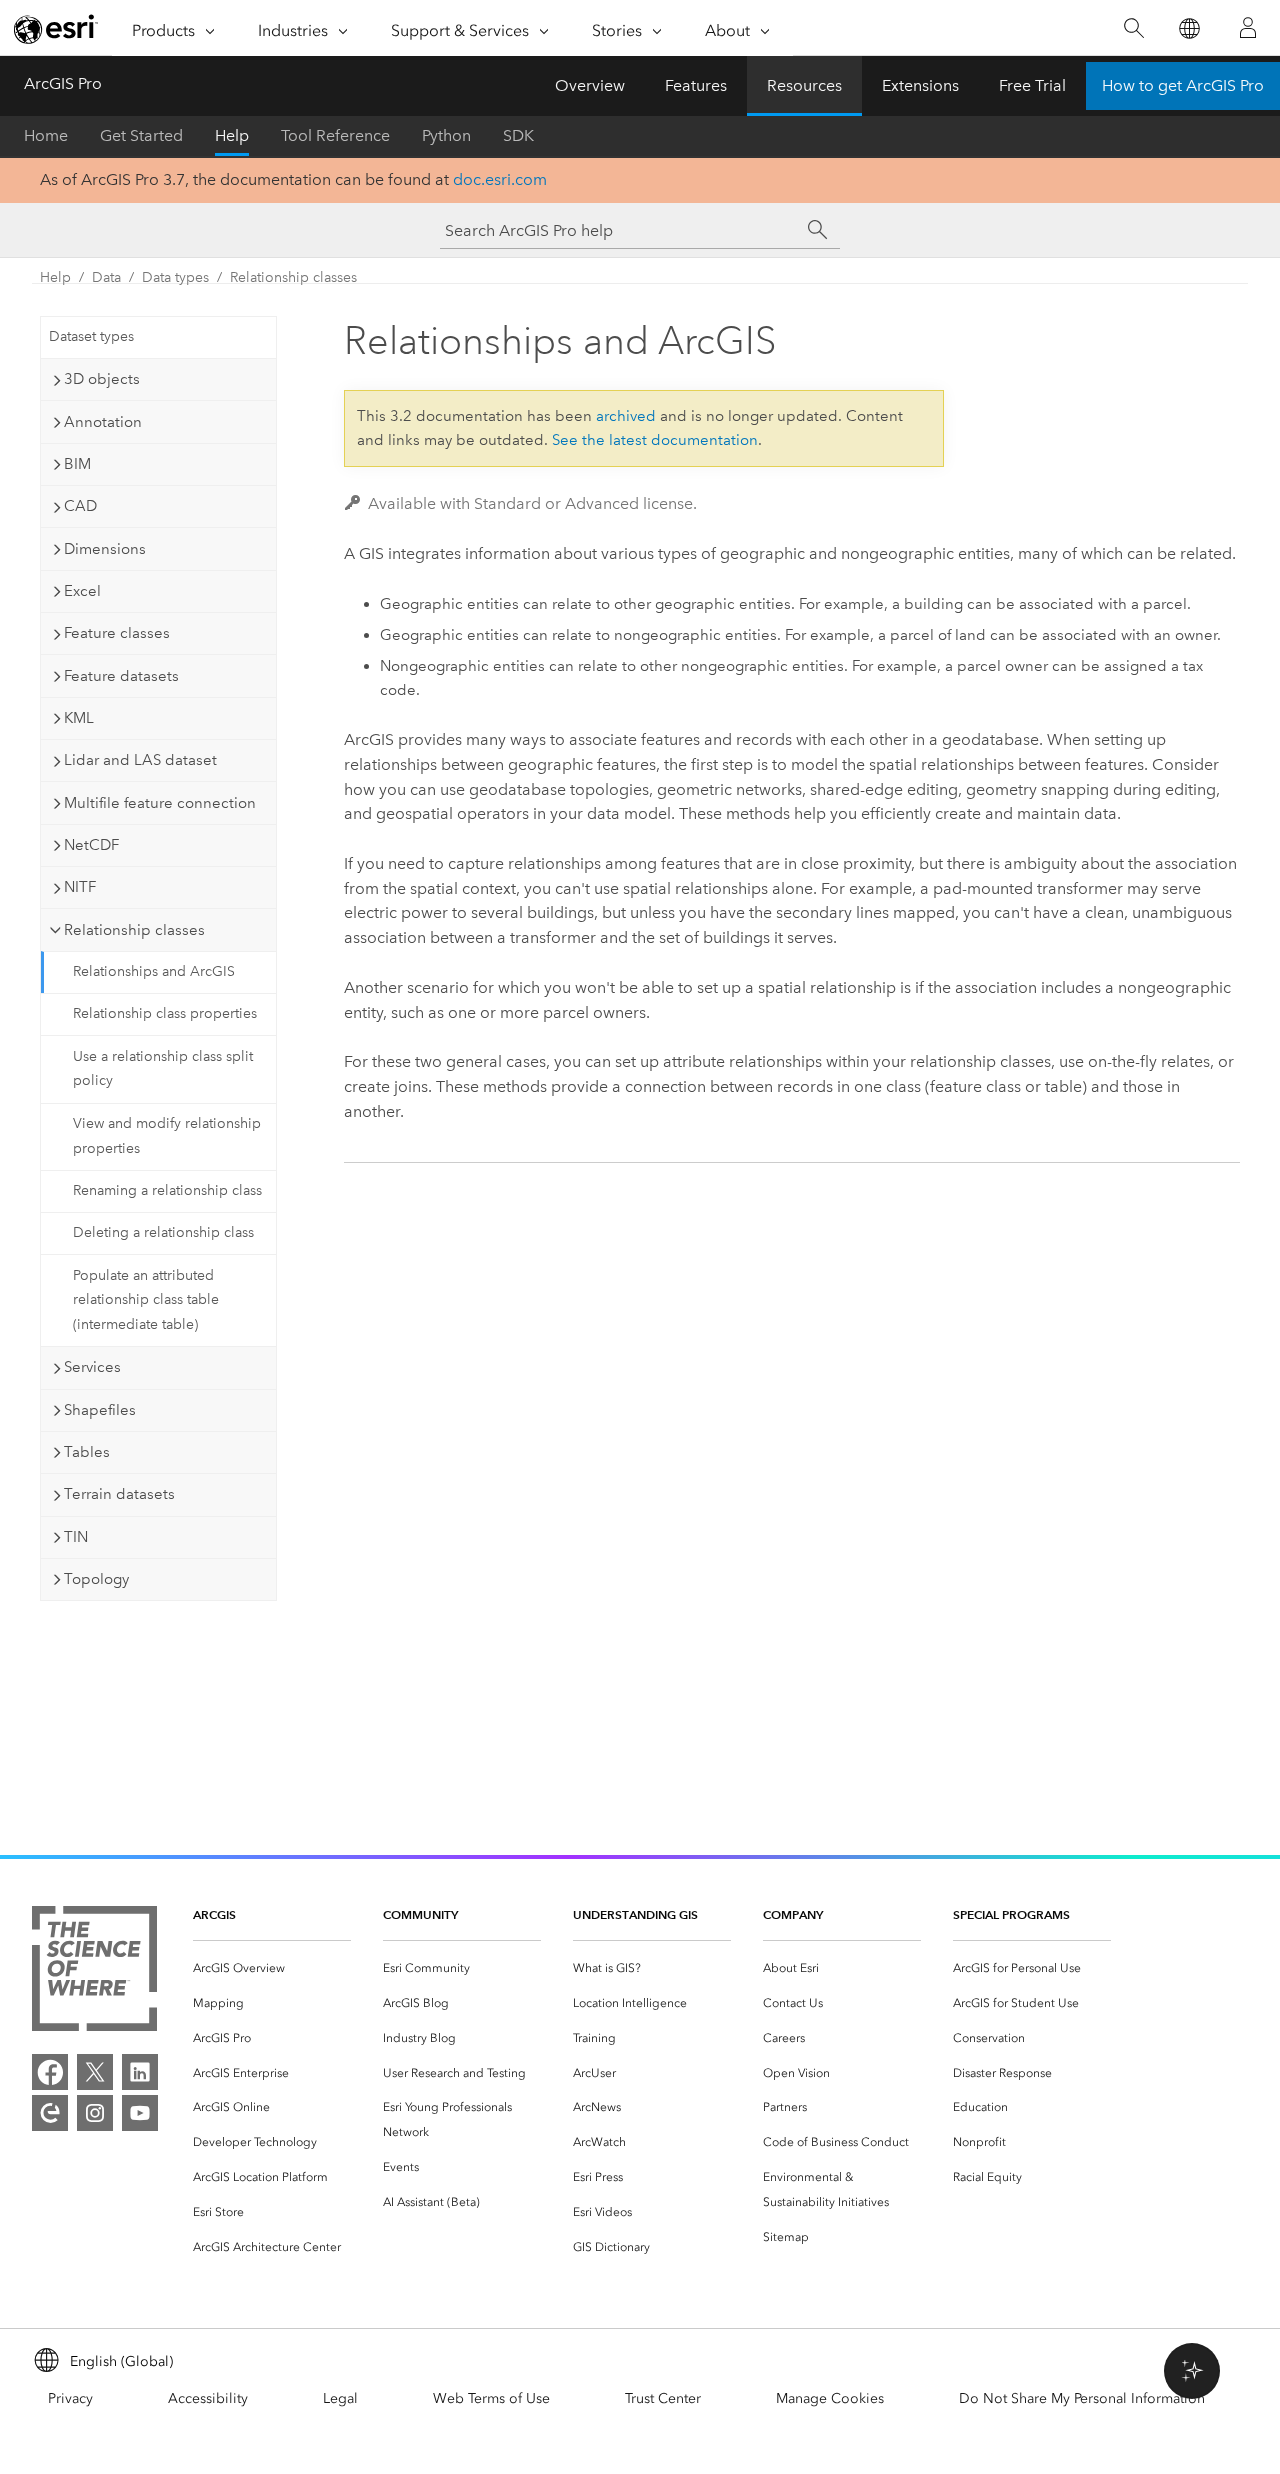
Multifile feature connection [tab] (160, 803)
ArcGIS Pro (63, 83)
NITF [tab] (80, 887)
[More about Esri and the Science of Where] (94, 1972)
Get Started (141, 135)
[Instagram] (95, 2113)
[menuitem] (272, 1968)
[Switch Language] (1188, 28)
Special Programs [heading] (1011, 1914)
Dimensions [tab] (105, 549)
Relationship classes (293, 277)
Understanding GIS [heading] (635, 1914)
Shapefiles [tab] (100, 1410)
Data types (175, 277)
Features (696, 85)
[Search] (1133, 28)
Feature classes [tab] (117, 633)
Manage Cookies (830, 2398)
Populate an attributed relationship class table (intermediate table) (146, 1300)
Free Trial (1032, 85)
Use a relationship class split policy (163, 1069)
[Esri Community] (50, 2113)
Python (446, 135)
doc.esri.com (500, 179)
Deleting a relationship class (163, 1232)
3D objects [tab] (102, 379)
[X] (95, 2072)
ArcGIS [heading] (214, 1914)
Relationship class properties (165, 1013)
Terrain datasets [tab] (119, 1494)
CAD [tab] (80, 506)
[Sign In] (1248, 28)
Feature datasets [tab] (121, 676)
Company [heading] (793, 1914)
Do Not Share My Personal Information (1082, 2398)
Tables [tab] (87, 1452)
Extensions (920, 85)
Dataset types (91, 336)
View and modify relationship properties (167, 1136)
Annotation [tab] (103, 422)
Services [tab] (92, 1367)
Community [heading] (420, 1914)
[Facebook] (50, 2072)
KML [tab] (79, 718)
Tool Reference (335, 135)
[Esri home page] (56, 29)
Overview (590, 85)
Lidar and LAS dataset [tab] (140, 760)
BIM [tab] (77, 464)
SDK (518, 135)
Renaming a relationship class (167, 1190)
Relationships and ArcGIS (154, 971)
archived (626, 416)
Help (232, 135)
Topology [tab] (96, 1579)
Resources (804, 85)
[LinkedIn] (140, 2072)
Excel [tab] (82, 591)
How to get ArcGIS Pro (1183, 85)
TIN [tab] (76, 1537)
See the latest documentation (655, 440)
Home (46, 135)
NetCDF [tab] (91, 845)
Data (106, 277)
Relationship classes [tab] (134, 930)
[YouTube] (140, 2113)
